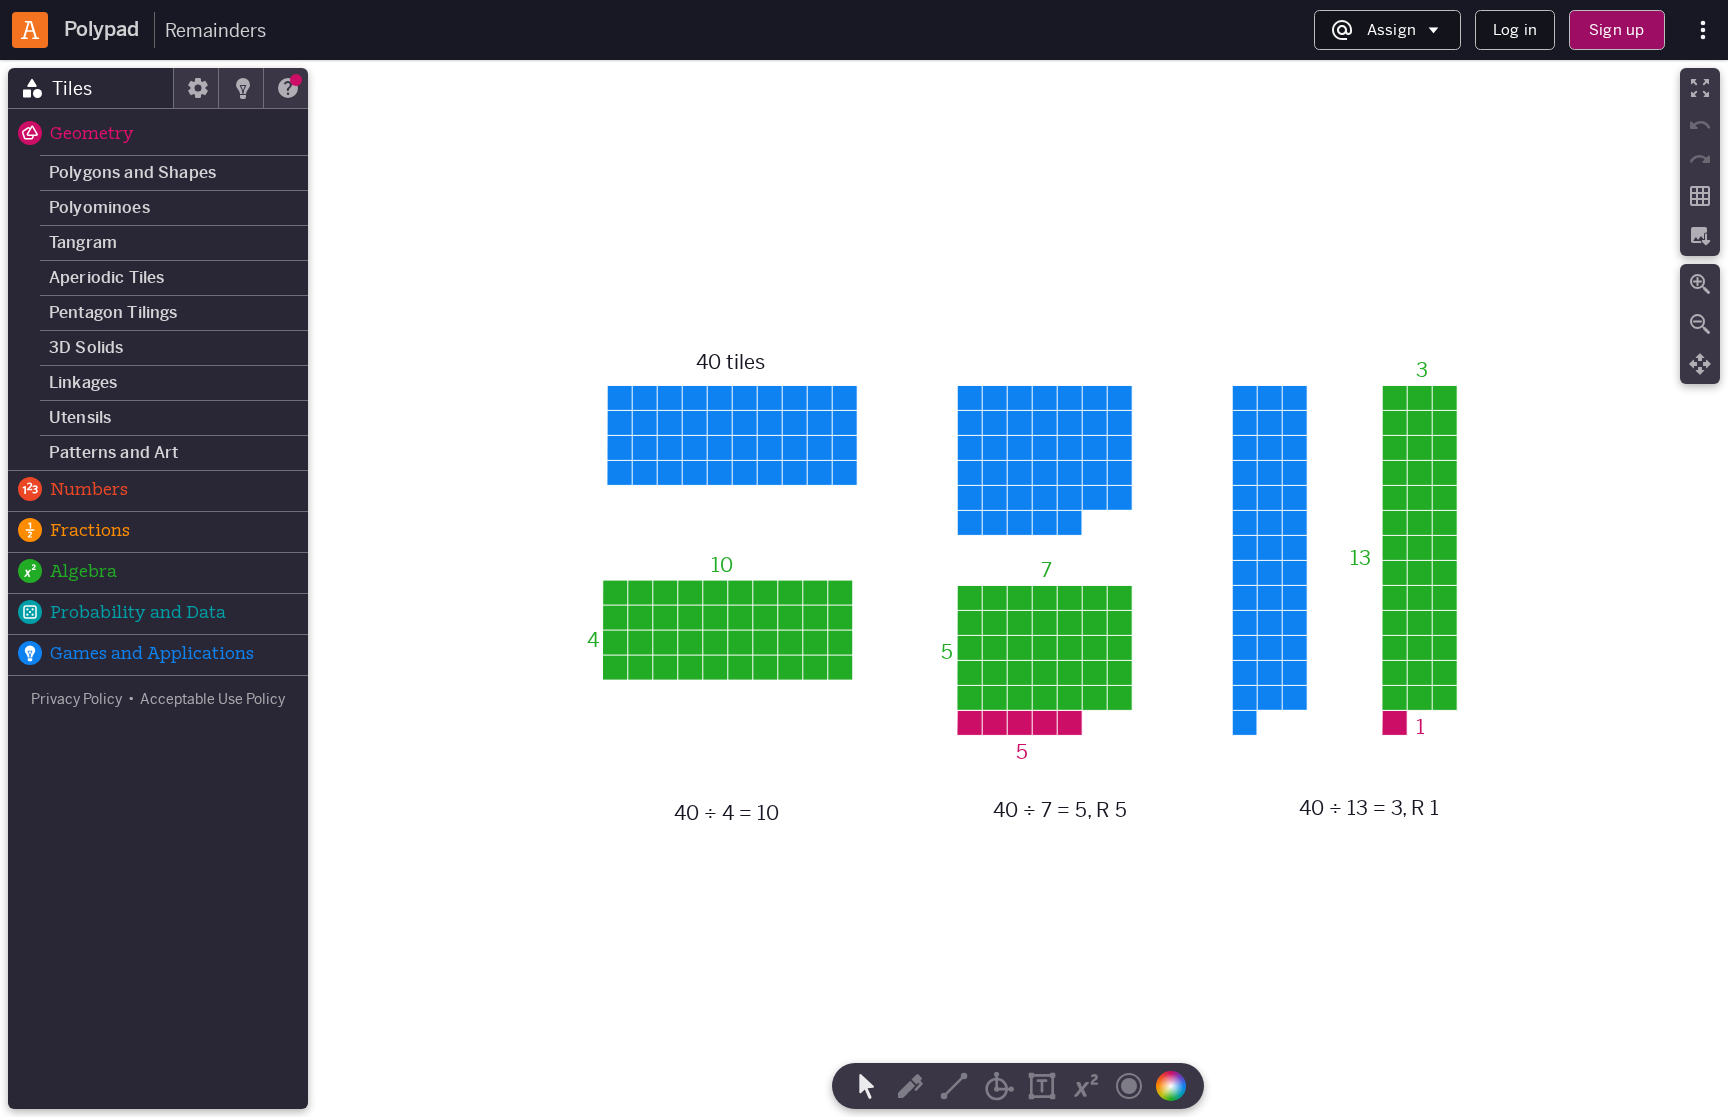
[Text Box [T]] (1042, 1086)
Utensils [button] (80, 417)
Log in (1515, 29)
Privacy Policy (76, 699)
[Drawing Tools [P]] (910, 1086)
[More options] (1703, 30)
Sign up (1616, 29)
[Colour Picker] (1177, 1086)
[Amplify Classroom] (30, 30)
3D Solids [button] (86, 347)
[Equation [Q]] (1086, 1086)
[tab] (91, 88)
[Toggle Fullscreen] (1700, 88)
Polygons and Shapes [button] (132, 172)
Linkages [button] (83, 382)
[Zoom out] (1700, 324)
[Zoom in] (1700, 284)
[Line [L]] (954, 1086)
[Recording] (1129, 1086)
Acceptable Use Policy (212, 699)
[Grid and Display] (1700, 196)
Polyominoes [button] (99, 207)
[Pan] (1700, 364)
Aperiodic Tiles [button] (106, 277)
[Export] (1700, 236)
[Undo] (1700, 125)
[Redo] (1700, 159)
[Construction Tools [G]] (998, 1086)
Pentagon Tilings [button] (113, 312)
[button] (158, 135)
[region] (864, 588)
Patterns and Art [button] (114, 452)
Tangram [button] (83, 242)
